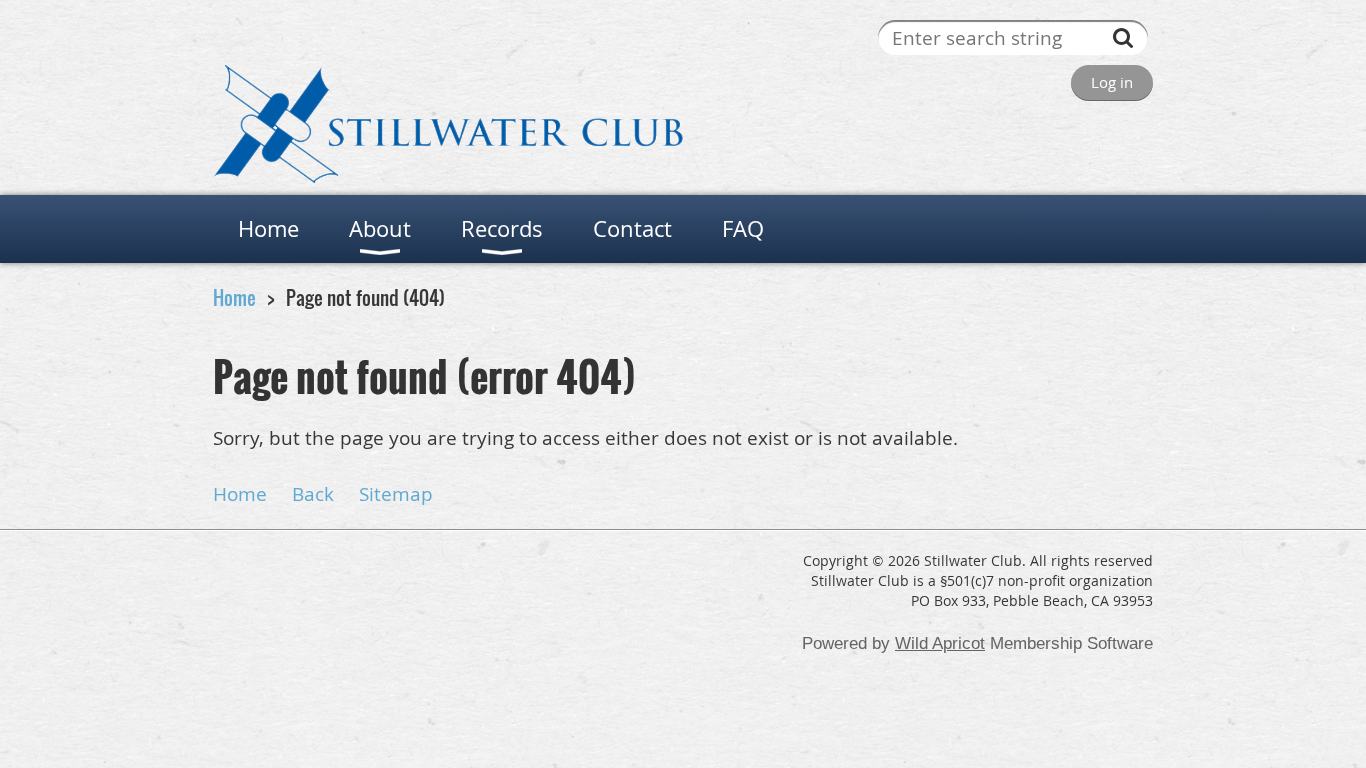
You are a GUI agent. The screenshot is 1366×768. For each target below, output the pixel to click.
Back (313, 494)
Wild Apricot (940, 643)
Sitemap (396, 494)
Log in (1112, 82)
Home (234, 297)
